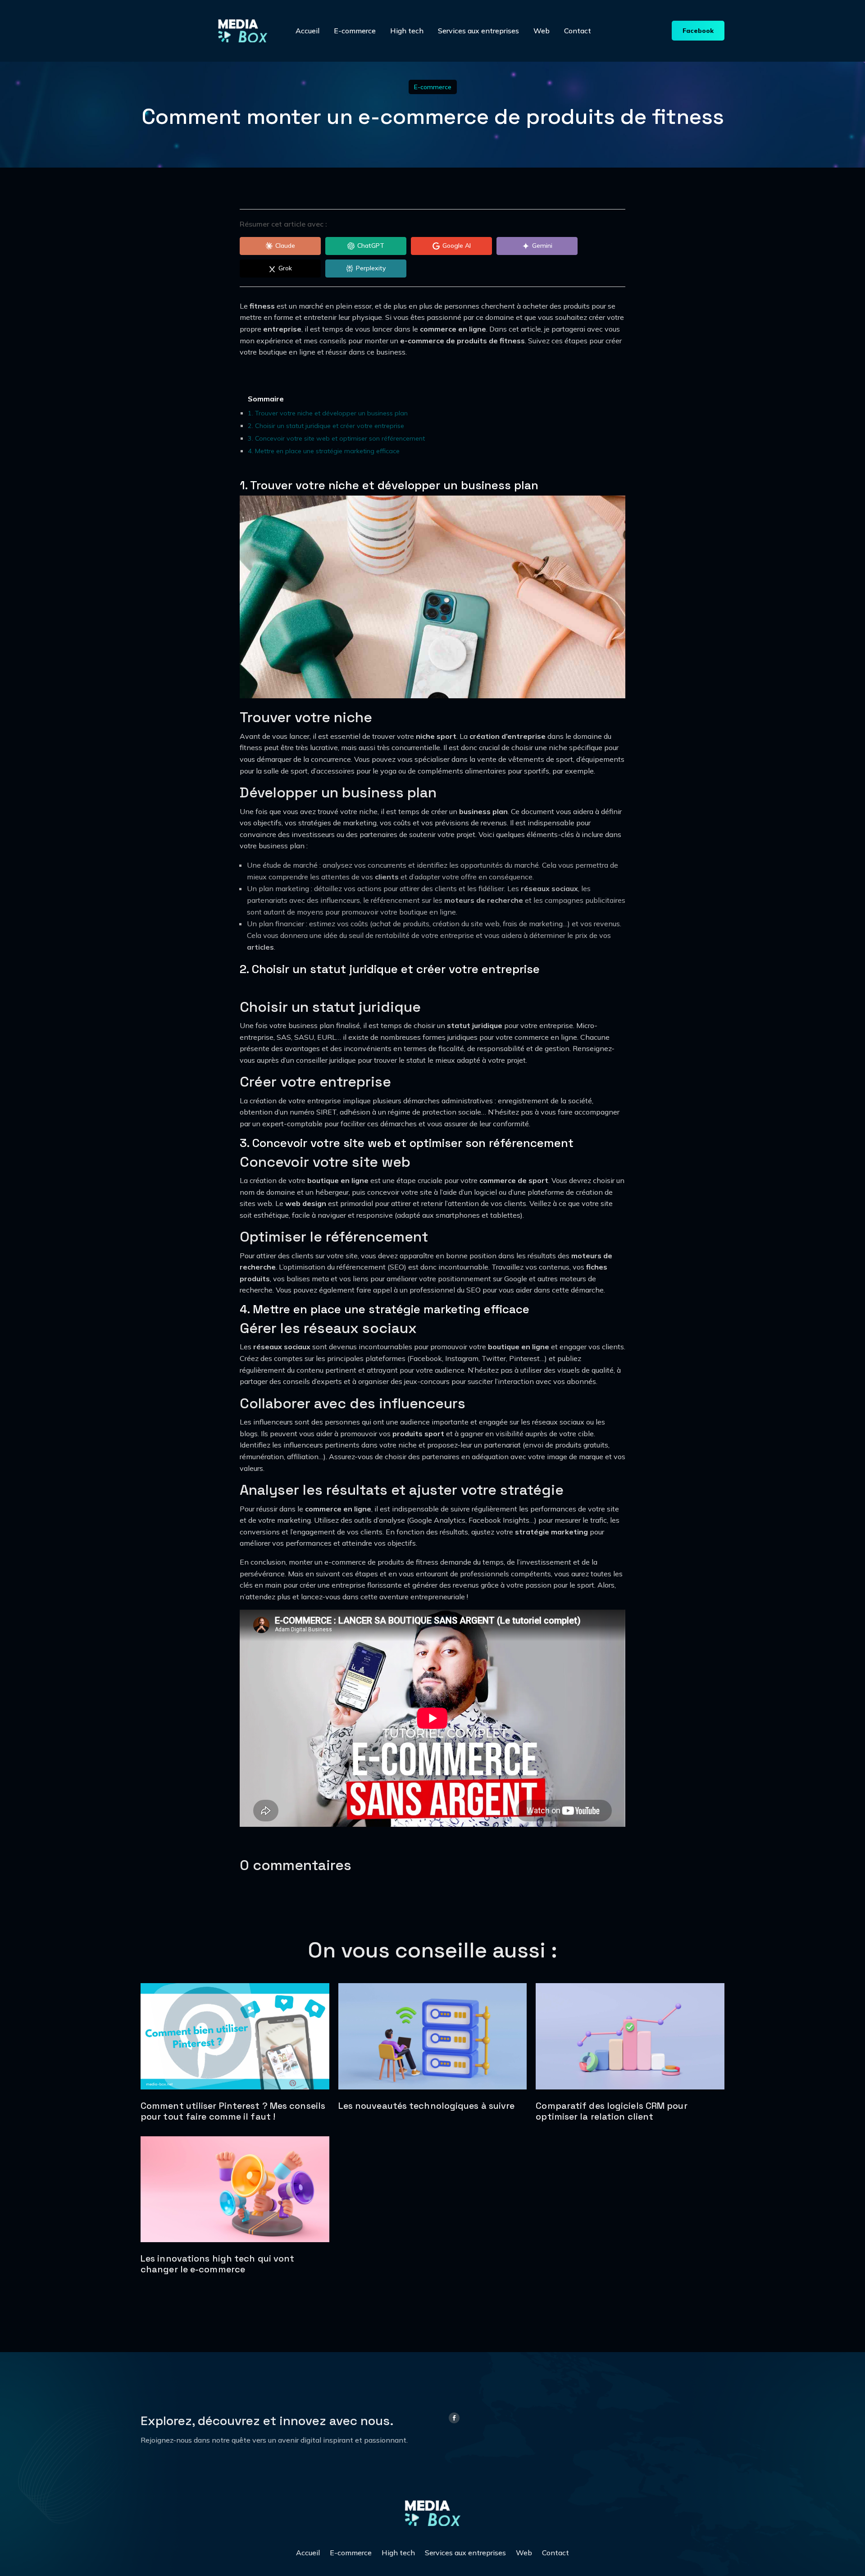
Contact (578, 31)
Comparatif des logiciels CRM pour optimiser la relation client (611, 2111)
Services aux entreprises (478, 31)
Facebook (698, 31)
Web (542, 31)
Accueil (307, 31)
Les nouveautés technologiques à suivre (427, 2106)
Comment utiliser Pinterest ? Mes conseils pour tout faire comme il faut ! (233, 2111)
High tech (407, 31)
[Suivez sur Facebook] (454, 2418)
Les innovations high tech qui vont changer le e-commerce (217, 2264)
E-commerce (355, 31)
